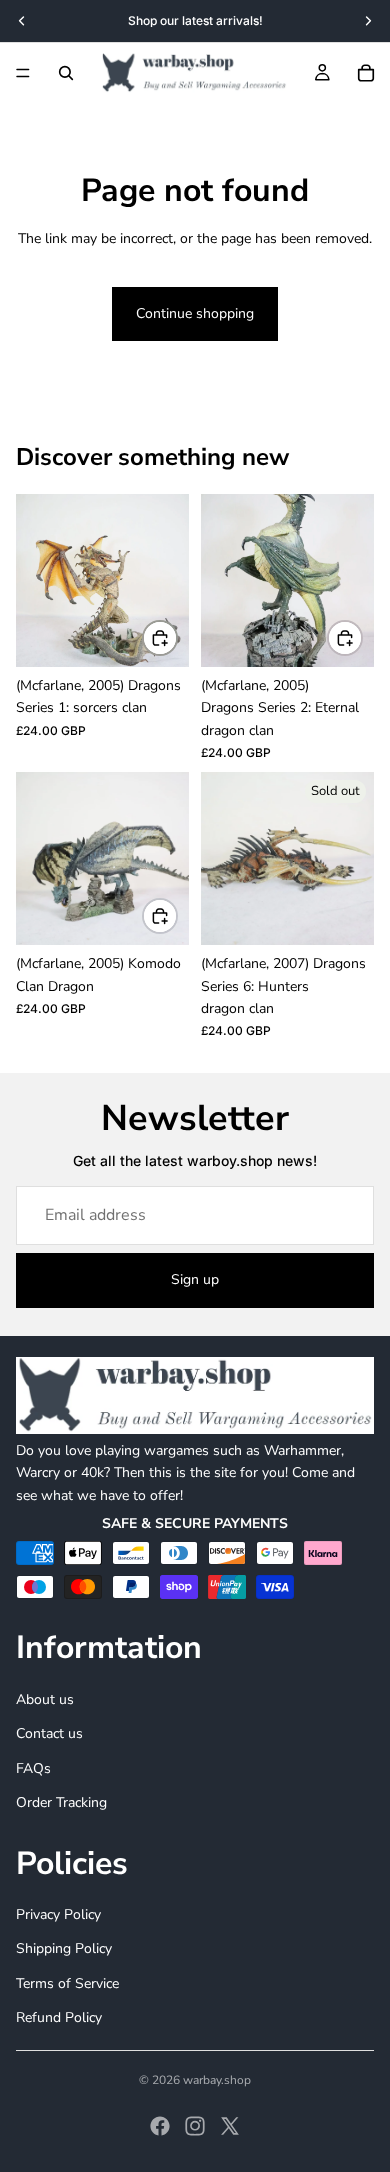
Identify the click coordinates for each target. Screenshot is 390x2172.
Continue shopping (195, 313)
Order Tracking (61, 1802)
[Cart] (366, 73)
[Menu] (23, 73)
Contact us (49, 1733)
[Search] (66, 73)
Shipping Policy (64, 1948)
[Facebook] (160, 2126)
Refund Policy (59, 2017)
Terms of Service (67, 1982)
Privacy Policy (58, 1914)
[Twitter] (230, 2126)
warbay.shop (217, 2080)
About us (45, 1699)
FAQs (33, 1767)
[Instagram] (195, 2126)
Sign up (195, 1279)
